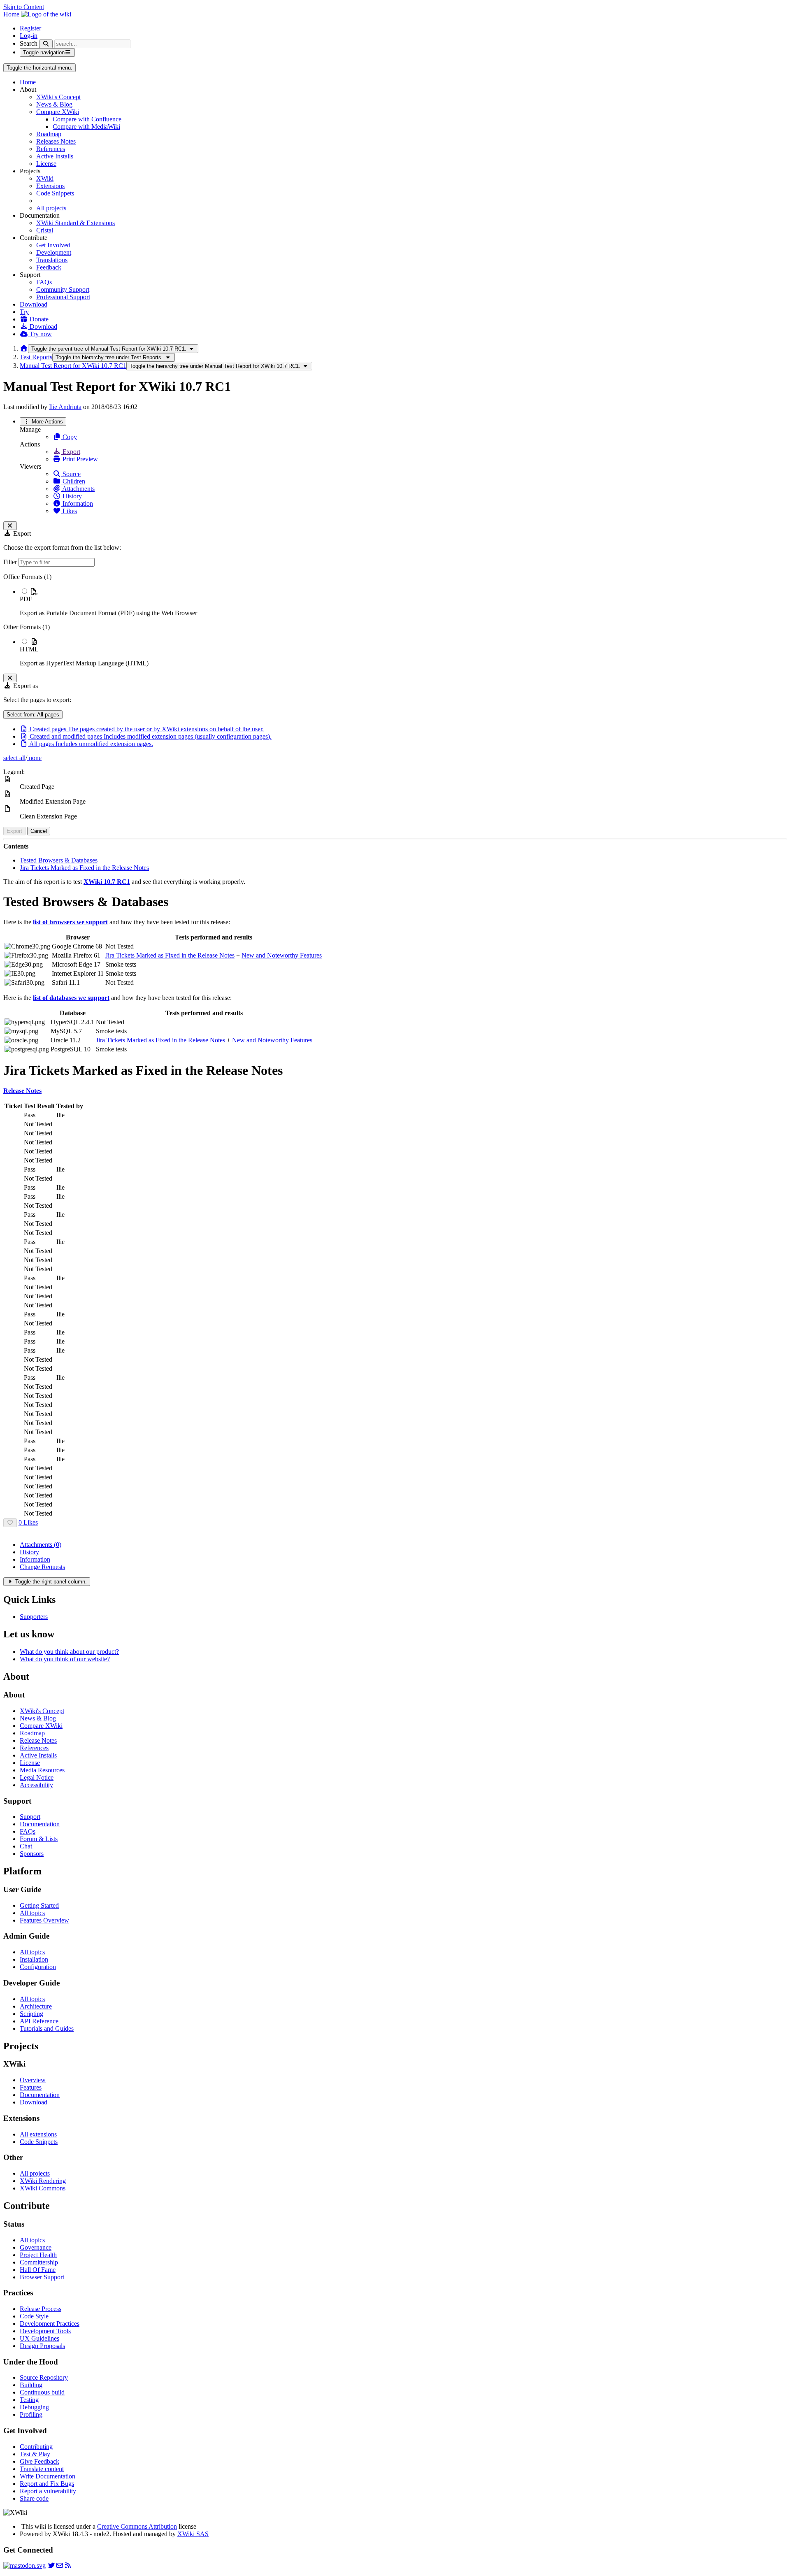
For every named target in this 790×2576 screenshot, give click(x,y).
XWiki (45, 178)
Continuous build (42, 2392)
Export (71, 452)
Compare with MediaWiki (86, 127)
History (71, 496)
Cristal (45, 230)
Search (29, 43)
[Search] (46, 44)
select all (14, 758)
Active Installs (55, 156)
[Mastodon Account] (24, 2566)
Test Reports (36, 357)
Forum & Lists (39, 1839)
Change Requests (42, 1567)
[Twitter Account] (51, 2566)
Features (31, 2087)
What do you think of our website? (65, 1659)
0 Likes (28, 1522)
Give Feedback (39, 2461)
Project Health (38, 2255)
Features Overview (44, 1920)
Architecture (36, 2006)
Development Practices (50, 2324)
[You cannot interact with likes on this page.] (10, 1523)
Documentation (40, 1824)
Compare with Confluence (87, 119)
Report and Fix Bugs (47, 2484)
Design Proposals (42, 2346)
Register (30, 28)
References (51, 149)
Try (24, 312)
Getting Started (39, 1905)
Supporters (34, 1617)
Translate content (42, 2469)
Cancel (39, 831)
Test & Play (35, 2454)
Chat (26, 1846)
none (34, 758)
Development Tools (45, 2331)
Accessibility (36, 1785)
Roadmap (49, 134)
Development (54, 252)
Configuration (38, 1967)
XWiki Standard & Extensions (76, 223)
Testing (29, 2400)
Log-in (29, 36)
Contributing (36, 2447)
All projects (51, 208)
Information (77, 503)
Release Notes (38, 1740)
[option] (403, 602)
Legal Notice (37, 1777)
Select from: (33, 715)
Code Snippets (55, 193)
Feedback (49, 267)
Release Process (41, 2309)
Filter (11, 562)
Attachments (78, 489)
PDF (26, 599)
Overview (33, 2080)
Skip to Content (24, 7)
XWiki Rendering (43, 2181)
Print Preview (79, 459)
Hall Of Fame (38, 2270)
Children (73, 481)
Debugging (34, 2407)
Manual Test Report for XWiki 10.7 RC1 (73, 366)
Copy (69, 437)
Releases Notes (56, 141)
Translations (52, 260)
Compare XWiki (58, 112)
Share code (34, 2498)
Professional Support (63, 297)
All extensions (38, 2134)
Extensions (50, 186)
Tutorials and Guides (47, 2028)
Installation (34, 1959)
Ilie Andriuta (65, 407)
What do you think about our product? (69, 1652)
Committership (39, 2262)
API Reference (39, 2021)
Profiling (31, 2414)
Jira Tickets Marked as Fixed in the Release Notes (84, 868)
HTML (29, 649)
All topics (32, 1913)
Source (71, 474)
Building (31, 2385)
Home (28, 82)
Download (34, 304)
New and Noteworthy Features (282, 955)
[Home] (24, 348)
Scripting (31, 2014)
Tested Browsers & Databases (59, 860)
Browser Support (42, 2277)
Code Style (34, 2316)
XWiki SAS (193, 2534)
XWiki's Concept (58, 97)
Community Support (63, 289)
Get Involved (53, 245)
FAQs (44, 282)
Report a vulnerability (48, 2491)
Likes (69, 511)
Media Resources (42, 1770)
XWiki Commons (43, 2188)
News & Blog (54, 104)
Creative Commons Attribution (137, 2526)
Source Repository (44, 2377)
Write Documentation (48, 2476)
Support (30, 1817)
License (46, 164)
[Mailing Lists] (60, 2566)
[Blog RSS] (68, 2566)
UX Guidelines (39, 2338)
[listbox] (395, 620)
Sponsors (32, 1854)
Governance (36, 2247)
